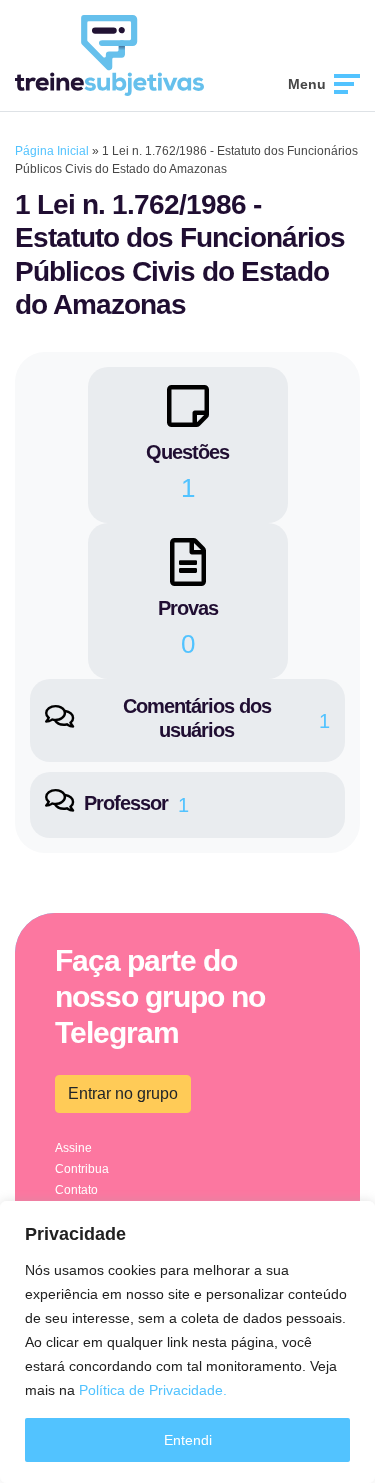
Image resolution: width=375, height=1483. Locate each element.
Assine (73, 1148)
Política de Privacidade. (153, 1390)
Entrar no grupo (123, 1093)
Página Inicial (52, 151)
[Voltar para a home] (109, 54)
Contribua (82, 1169)
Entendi (188, 1440)
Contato (76, 1190)
